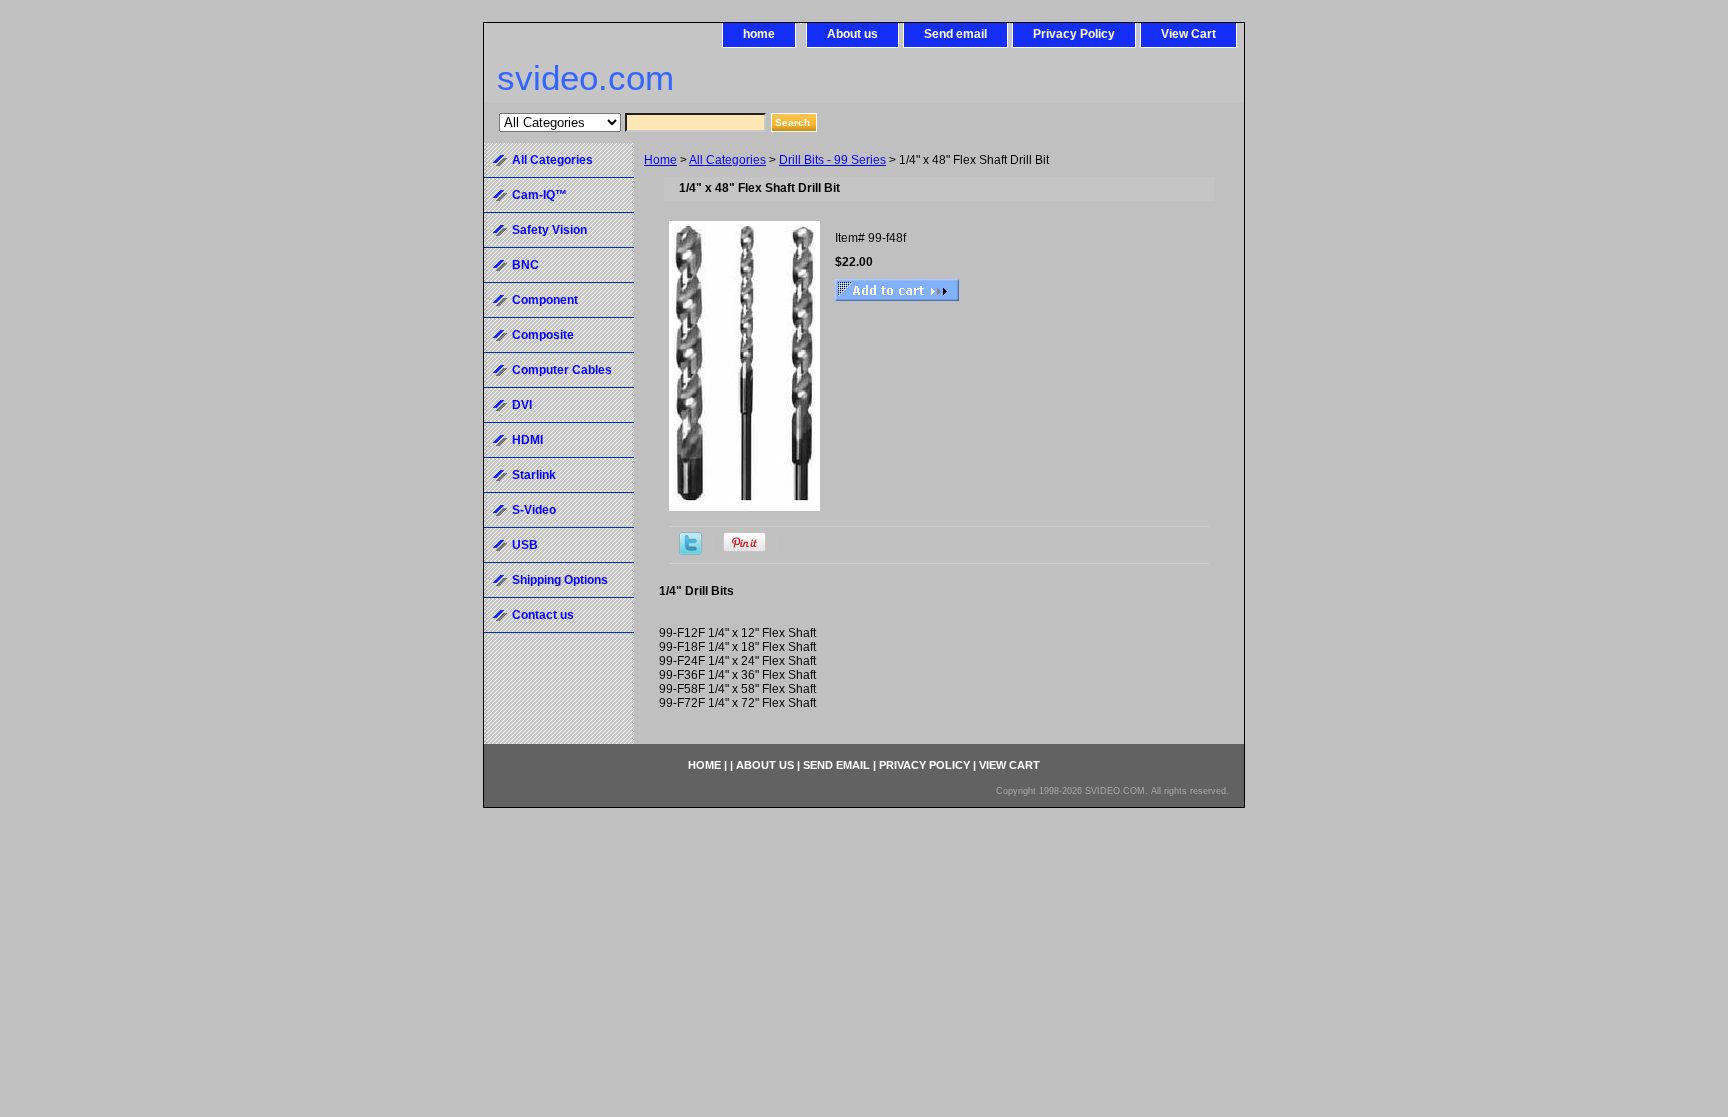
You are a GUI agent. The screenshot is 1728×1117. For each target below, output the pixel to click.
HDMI (527, 440)
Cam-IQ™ (539, 195)
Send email (955, 34)
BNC (525, 265)
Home (660, 160)
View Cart (1188, 34)
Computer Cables (562, 370)
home (759, 34)
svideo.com (585, 77)
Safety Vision (549, 230)
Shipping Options (560, 580)
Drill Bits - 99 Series (832, 160)
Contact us (543, 615)
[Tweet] (690, 551)
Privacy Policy (1074, 34)
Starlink (534, 475)
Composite (543, 335)
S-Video (534, 510)
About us (852, 34)
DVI (522, 405)
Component (545, 300)
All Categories (727, 160)
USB (525, 545)
